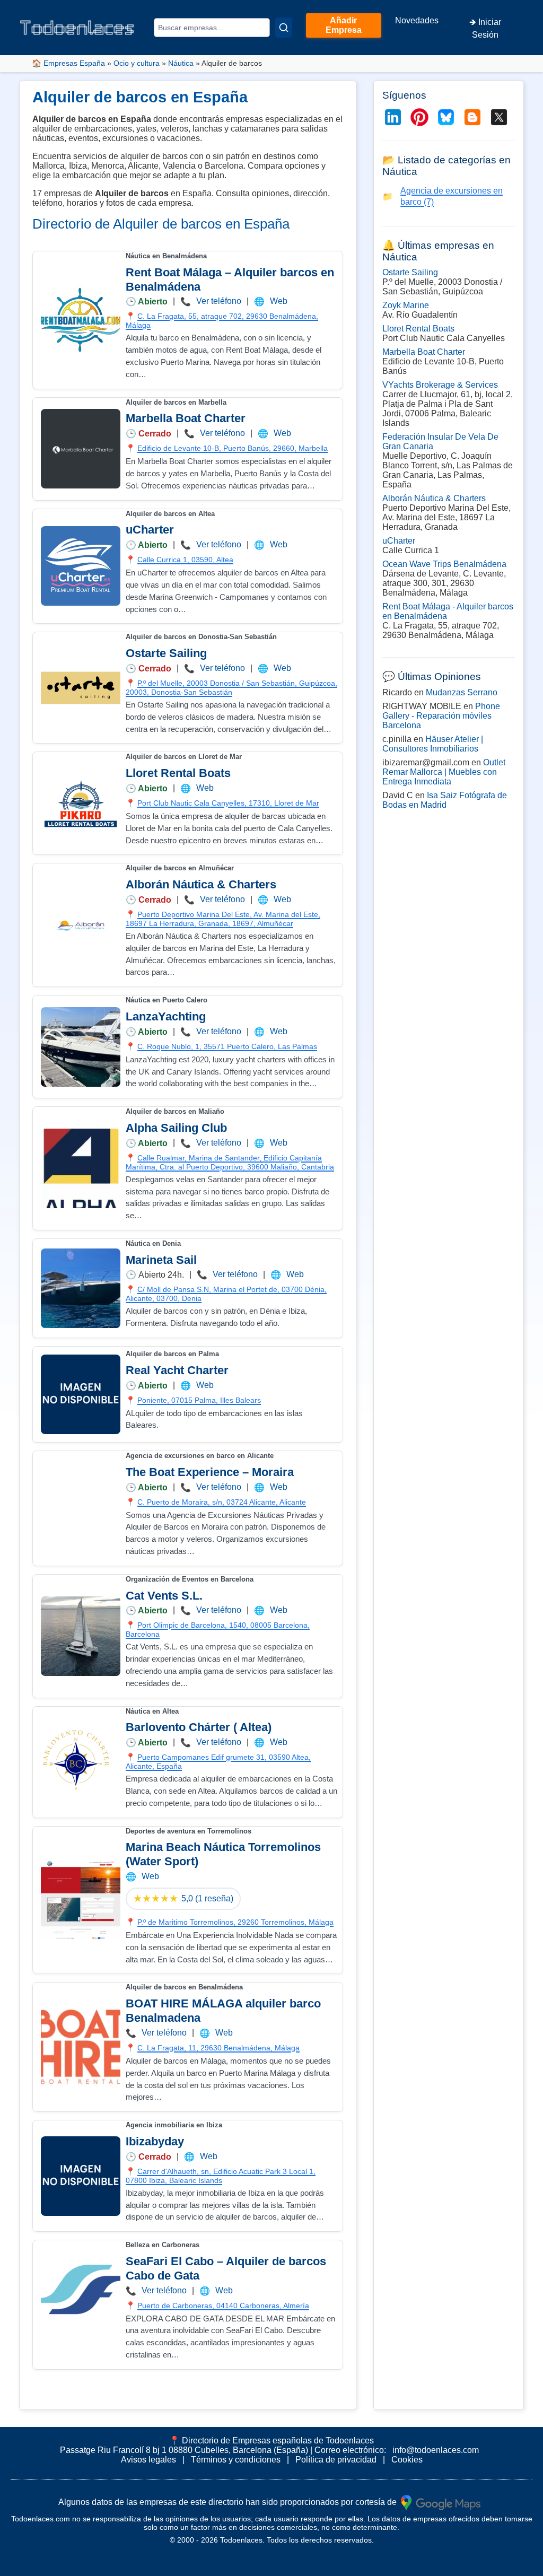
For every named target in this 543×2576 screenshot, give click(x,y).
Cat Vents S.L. (164, 1596)
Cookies (407, 2460)
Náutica (181, 63)
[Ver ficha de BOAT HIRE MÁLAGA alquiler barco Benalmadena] (81, 2047)
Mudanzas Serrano (462, 692)
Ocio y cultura (137, 63)
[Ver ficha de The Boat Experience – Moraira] (81, 1508)
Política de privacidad (336, 2460)
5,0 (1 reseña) (207, 1898)
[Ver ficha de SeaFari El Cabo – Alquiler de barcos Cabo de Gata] (81, 2304)
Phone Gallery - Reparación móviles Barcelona (441, 716)
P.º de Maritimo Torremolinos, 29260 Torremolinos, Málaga (235, 1922)
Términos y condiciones (236, 2460)
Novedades (417, 20)
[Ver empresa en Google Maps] (441, 2502)
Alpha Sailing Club (176, 1128)
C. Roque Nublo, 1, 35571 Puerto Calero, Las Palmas (227, 1046)
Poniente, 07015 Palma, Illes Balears (199, 1400)
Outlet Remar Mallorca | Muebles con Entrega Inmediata (444, 772)
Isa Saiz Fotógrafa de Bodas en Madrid (445, 800)
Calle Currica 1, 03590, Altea (185, 560)
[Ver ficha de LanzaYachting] (81, 1047)
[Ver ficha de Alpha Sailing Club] (81, 1168)
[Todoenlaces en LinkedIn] (393, 117)
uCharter (150, 530)
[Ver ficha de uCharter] (81, 566)
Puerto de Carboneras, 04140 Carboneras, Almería (223, 2306)
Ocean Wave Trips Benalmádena (444, 564)
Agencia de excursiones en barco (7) (452, 196)
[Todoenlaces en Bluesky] (446, 117)
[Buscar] (284, 28)
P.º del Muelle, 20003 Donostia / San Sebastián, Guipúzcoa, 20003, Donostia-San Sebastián (231, 688)
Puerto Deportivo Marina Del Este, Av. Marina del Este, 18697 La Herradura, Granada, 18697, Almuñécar (223, 919)
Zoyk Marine (406, 305)
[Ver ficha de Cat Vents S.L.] (81, 1636)
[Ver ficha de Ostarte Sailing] (81, 688)
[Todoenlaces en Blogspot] (472, 117)
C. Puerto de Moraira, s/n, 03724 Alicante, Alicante (222, 1502)
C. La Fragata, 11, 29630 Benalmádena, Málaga (218, 2048)
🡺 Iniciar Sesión (485, 28)
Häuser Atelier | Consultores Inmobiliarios (433, 744)
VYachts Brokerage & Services (440, 385)
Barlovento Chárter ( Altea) (199, 1727)
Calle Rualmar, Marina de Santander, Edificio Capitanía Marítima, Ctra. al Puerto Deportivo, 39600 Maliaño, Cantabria (230, 1162)
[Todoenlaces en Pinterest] (419, 117)
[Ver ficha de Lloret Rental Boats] (81, 804)
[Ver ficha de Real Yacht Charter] (81, 1394)
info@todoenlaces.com (436, 2450)
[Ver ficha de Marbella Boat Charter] (81, 449)
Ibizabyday (155, 2141)
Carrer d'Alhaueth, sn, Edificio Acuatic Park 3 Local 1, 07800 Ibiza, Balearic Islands (221, 2176)
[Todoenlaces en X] (499, 117)
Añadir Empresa (344, 25)
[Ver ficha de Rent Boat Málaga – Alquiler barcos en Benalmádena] (81, 320)
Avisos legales (148, 2460)
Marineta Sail (161, 1260)
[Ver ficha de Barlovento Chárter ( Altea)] (81, 1762)
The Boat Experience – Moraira (210, 1472)
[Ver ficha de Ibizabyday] (81, 2176)
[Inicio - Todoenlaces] (77, 27)
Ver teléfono (219, 301)
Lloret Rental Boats (178, 773)
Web (279, 301)
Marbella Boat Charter (186, 418)
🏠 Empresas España (68, 63)
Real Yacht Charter (177, 1370)
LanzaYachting (166, 1016)
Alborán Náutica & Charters (201, 884)
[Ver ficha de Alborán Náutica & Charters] (81, 925)
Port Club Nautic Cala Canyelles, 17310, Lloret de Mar (228, 803)
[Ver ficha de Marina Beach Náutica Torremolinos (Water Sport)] (81, 1900)
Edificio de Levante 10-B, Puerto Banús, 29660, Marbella (233, 448)
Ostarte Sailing (166, 653)
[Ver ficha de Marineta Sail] (81, 1288)
